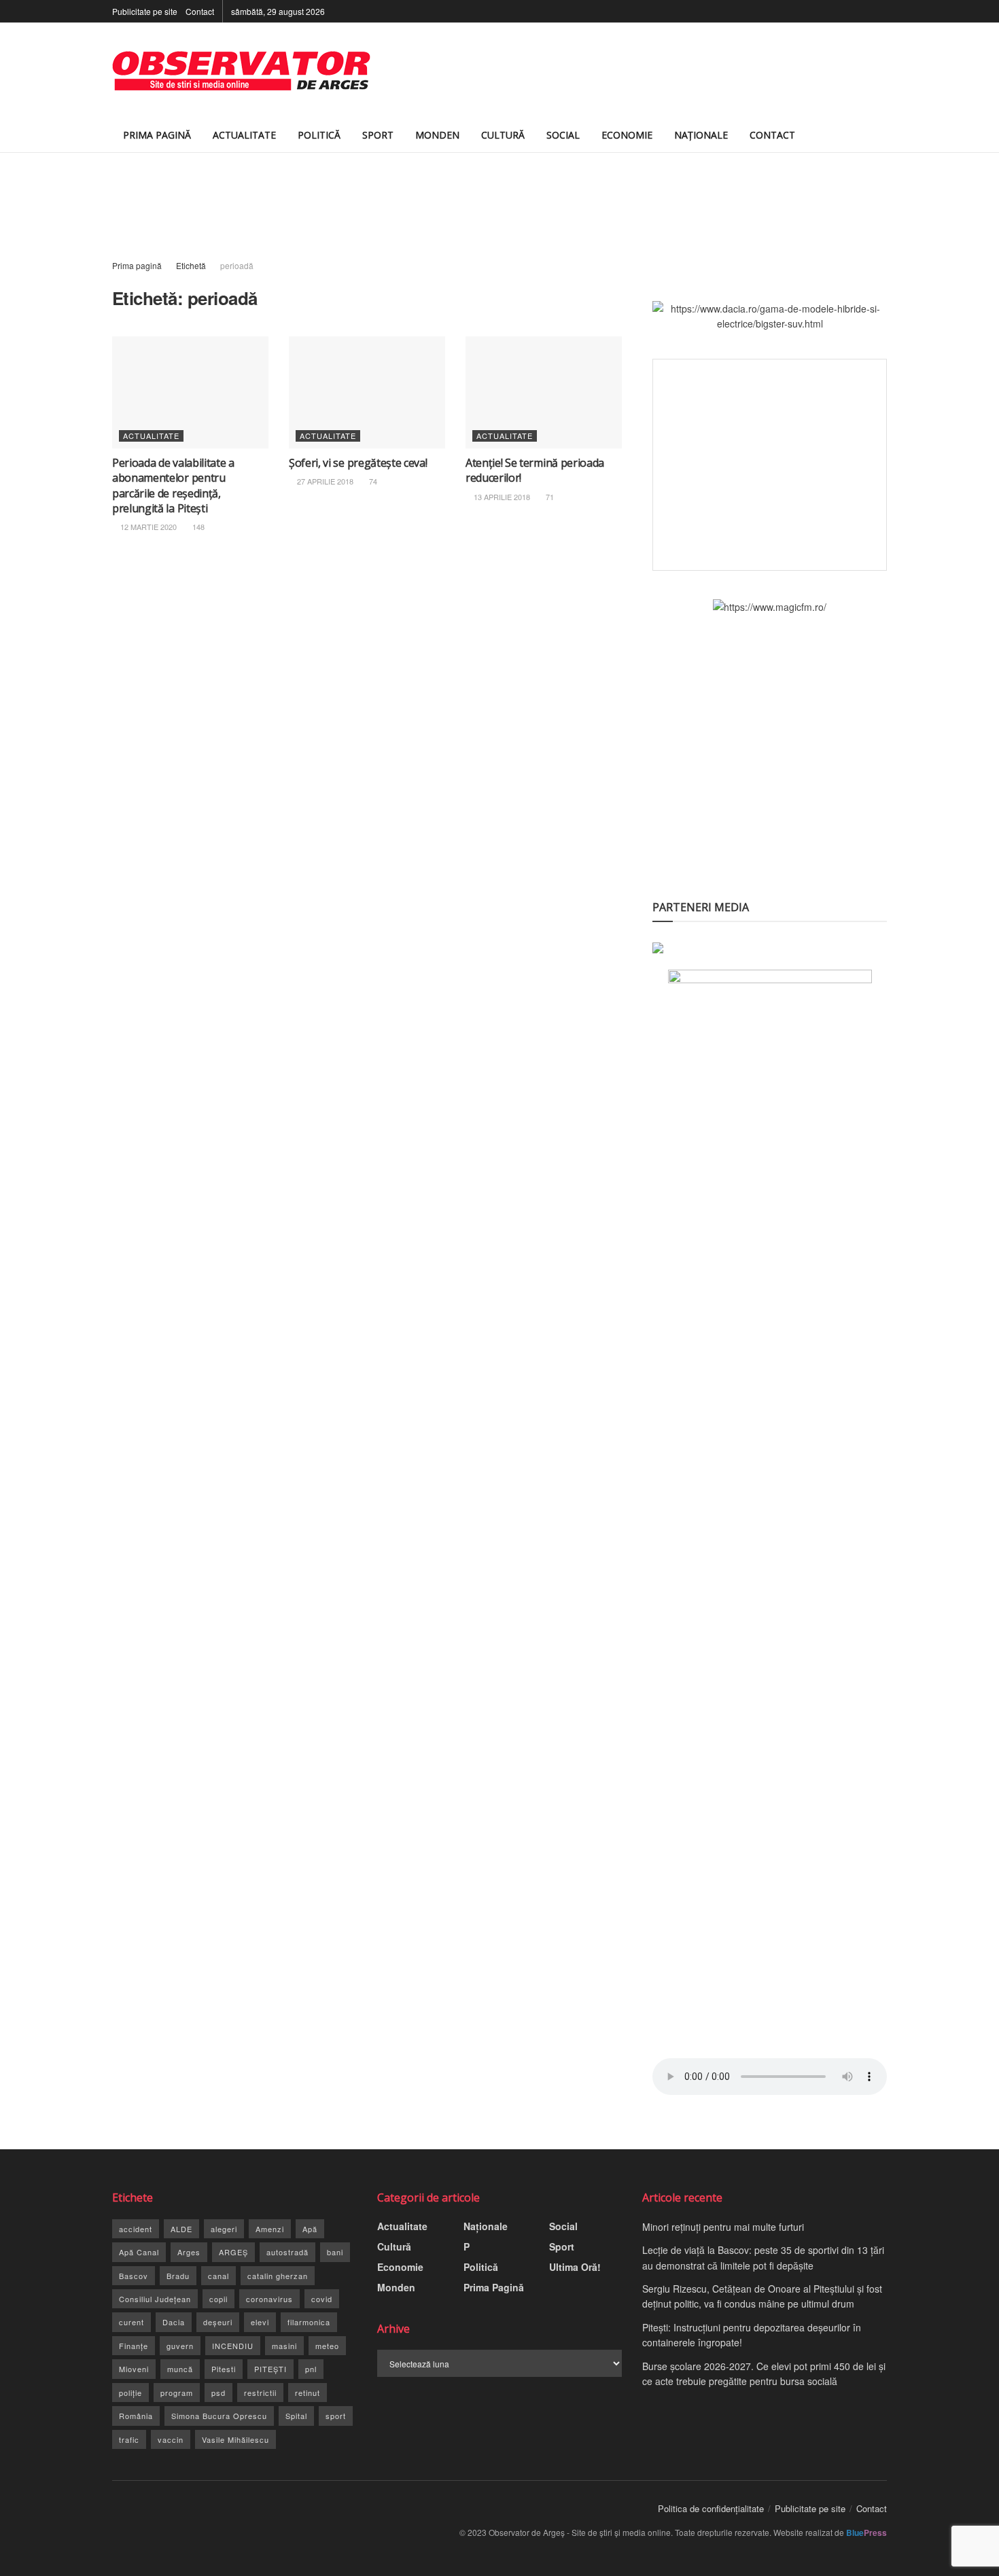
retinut (308, 2393)
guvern (180, 2346)
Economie (627, 135)
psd (218, 2393)
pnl (311, 2369)
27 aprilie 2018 (324, 481)
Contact (200, 11)
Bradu (178, 2276)
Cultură (503, 135)
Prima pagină (137, 265)
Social (563, 135)
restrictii (260, 2393)
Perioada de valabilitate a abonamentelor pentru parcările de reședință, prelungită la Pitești (173, 486)
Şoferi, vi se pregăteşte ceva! (358, 463)
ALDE (181, 2229)
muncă (180, 2369)
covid (322, 2299)
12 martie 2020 (147, 527)
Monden (437, 135)
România (136, 2416)
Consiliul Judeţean (155, 2299)
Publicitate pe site (145, 11)
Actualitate (244, 135)
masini (284, 2346)
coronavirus (269, 2299)
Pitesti (224, 2369)
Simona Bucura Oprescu (219, 2416)
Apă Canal (139, 2252)
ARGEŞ (233, 2252)
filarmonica (309, 2322)
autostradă (287, 2252)
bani (335, 2252)
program (177, 2393)
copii (218, 2299)
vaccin (171, 2439)
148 (197, 527)
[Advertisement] (639, 71)
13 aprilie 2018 (501, 497)
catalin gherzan (278, 2276)
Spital (296, 2416)
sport (336, 2416)
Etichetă (191, 265)
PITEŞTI (270, 2369)
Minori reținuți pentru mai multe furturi (723, 2227)
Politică (319, 135)
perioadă (237, 265)
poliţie (130, 2393)
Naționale (701, 135)
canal (218, 2276)
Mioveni (134, 2369)
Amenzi (270, 2229)
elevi (260, 2322)
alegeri (224, 2229)
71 (549, 497)
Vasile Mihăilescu (235, 2439)
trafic (129, 2439)
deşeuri (218, 2322)
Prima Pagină (157, 135)
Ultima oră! (575, 2267)
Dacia (174, 2322)
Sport (378, 135)
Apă (310, 2229)
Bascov (134, 2276)
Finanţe (134, 2346)
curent (132, 2322)
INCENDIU (233, 2346)
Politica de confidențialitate (711, 2508)
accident (136, 2229)
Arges (189, 2252)
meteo (327, 2346)
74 (372, 481)
